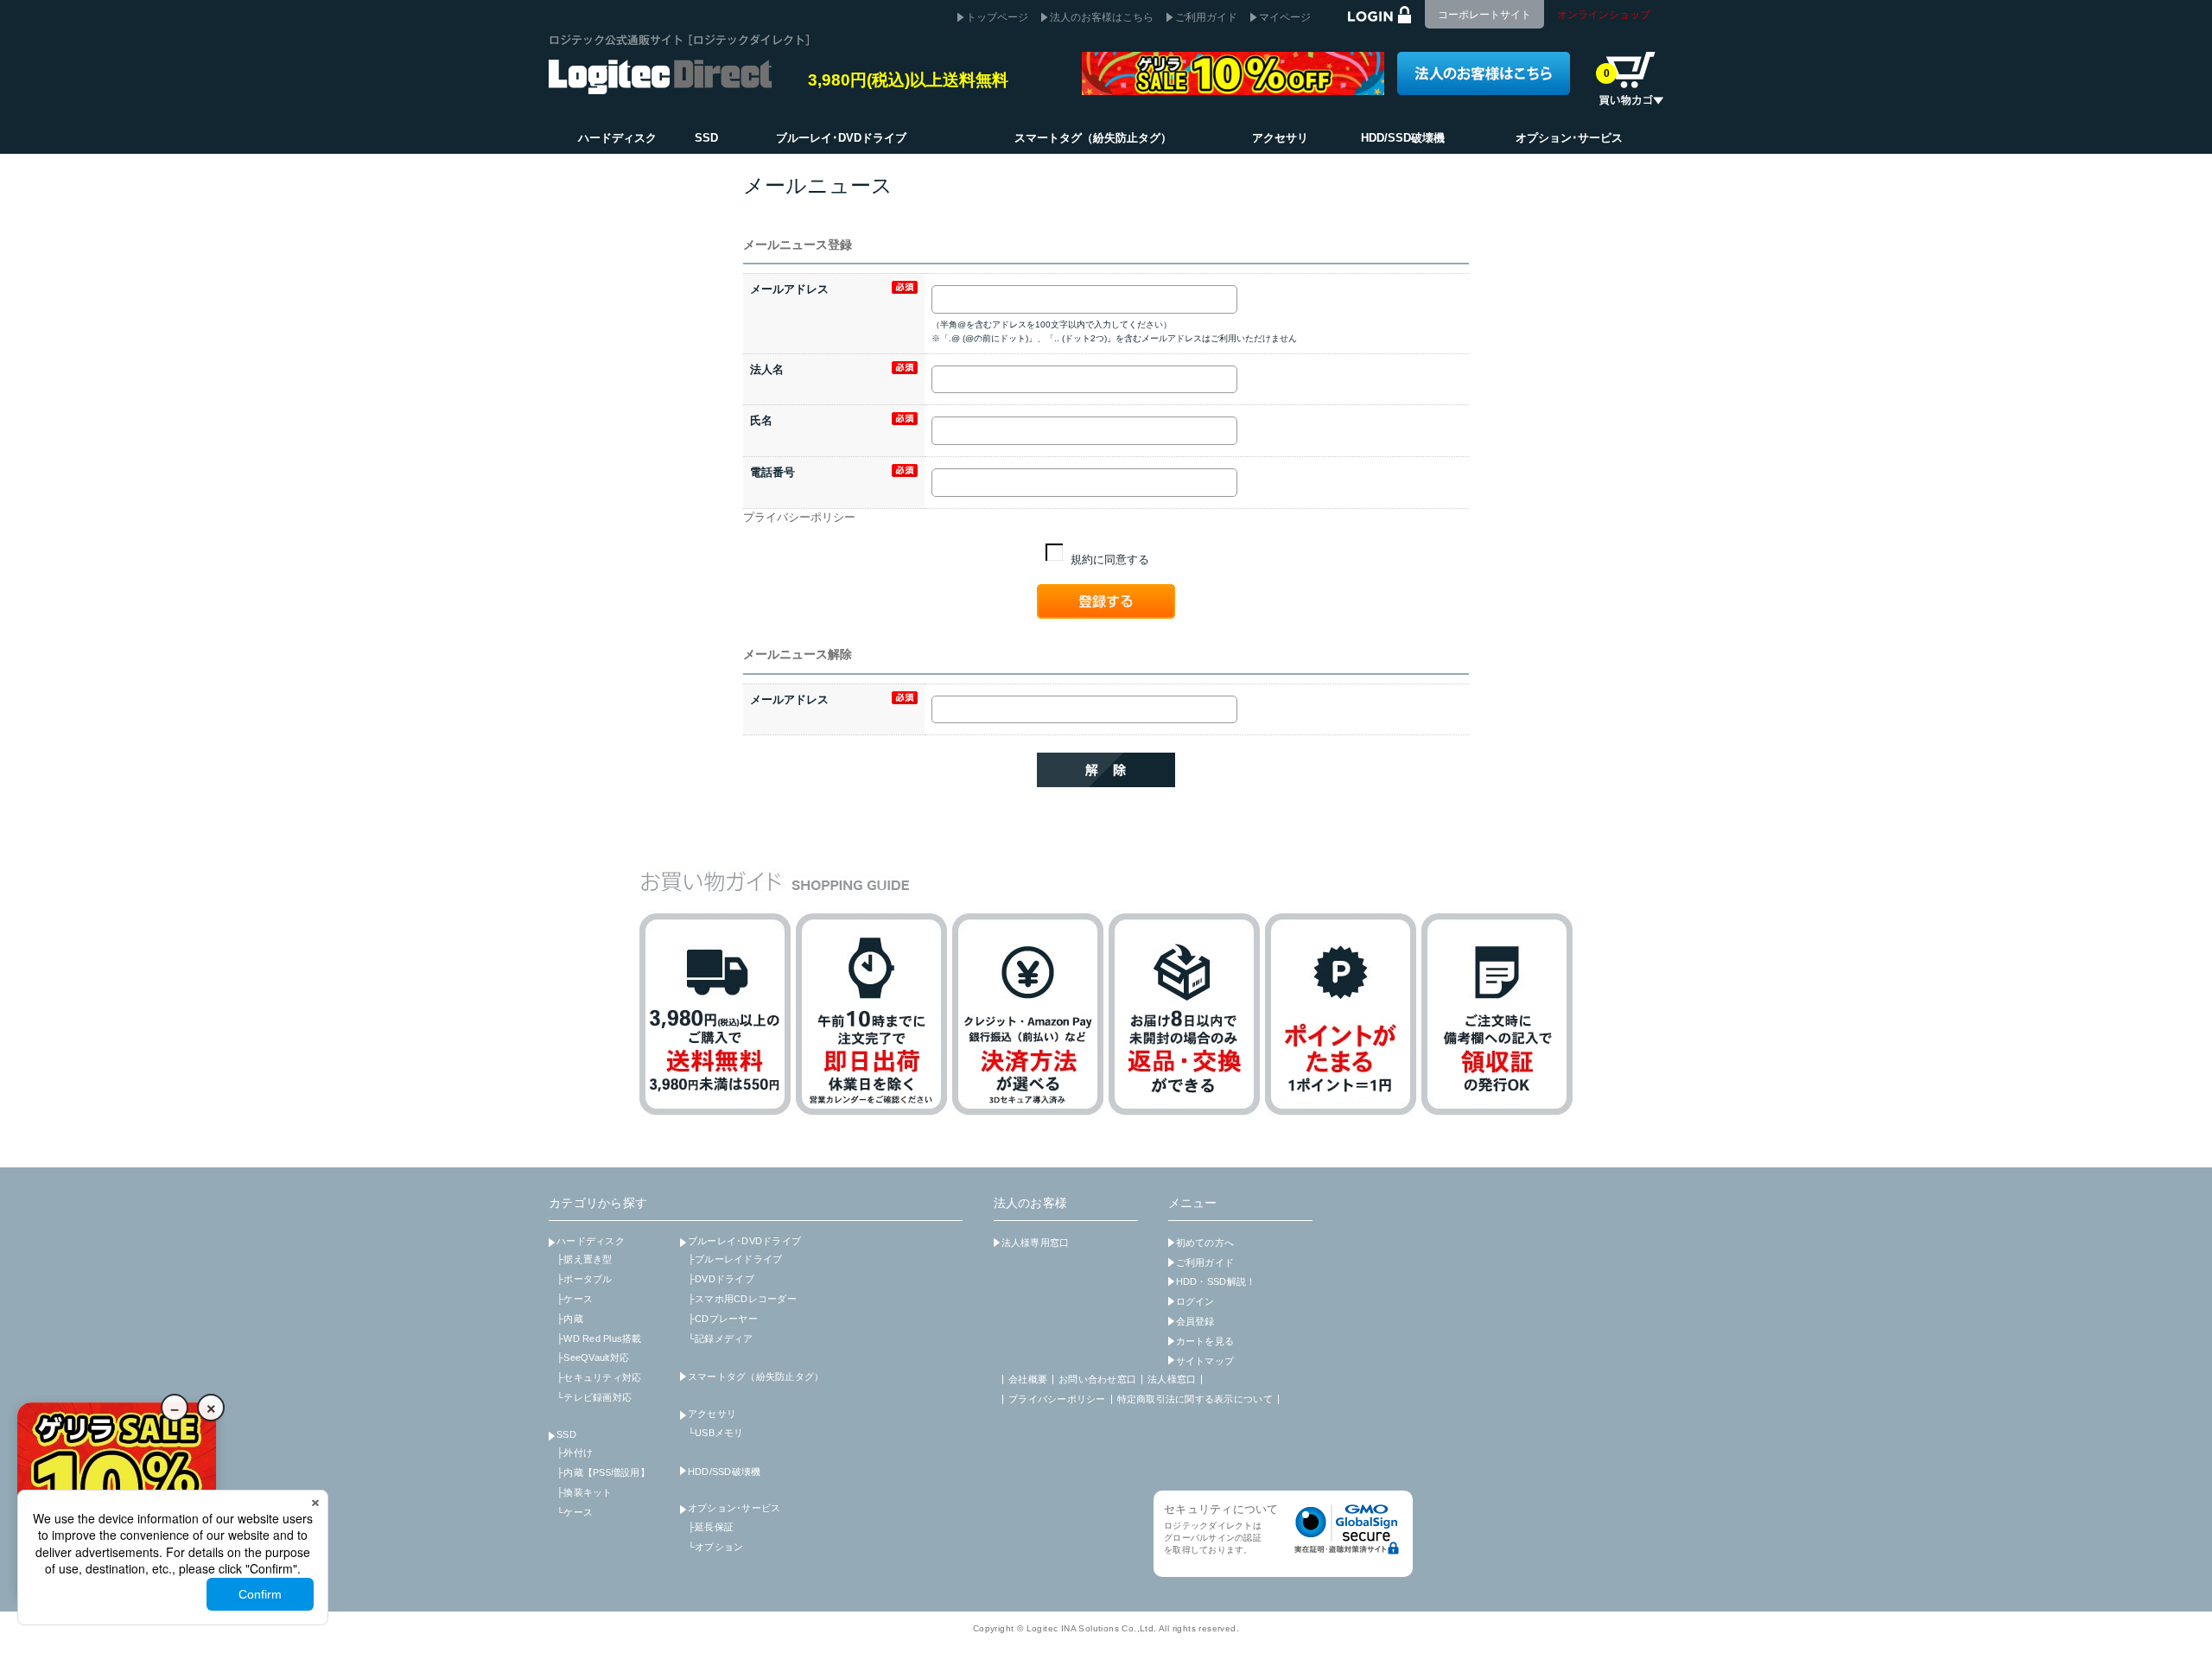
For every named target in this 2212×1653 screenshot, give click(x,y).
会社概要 (1028, 1379)
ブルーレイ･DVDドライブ (744, 1241)
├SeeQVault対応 (593, 1357)
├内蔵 (570, 1319)
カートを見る (1205, 1341)
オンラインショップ (1604, 15)
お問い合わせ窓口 (1097, 1379)
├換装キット (585, 1492)
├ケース (575, 1299)
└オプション (716, 1547)
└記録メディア (721, 1338)
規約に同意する (1108, 559)
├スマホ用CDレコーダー (742, 1299)
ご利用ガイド (1206, 17)
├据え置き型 (585, 1259)
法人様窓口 (1172, 1379)
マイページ (1285, 17)
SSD (566, 1434)
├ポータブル (585, 1279)
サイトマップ (1205, 1361)
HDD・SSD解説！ (1216, 1281)
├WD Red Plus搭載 (599, 1338)
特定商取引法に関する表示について (1195, 1399)
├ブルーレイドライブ (735, 1259)
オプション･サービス (734, 1508)
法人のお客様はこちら (1102, 17)
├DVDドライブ (721, 1279)
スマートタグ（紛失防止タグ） (756, 1376)
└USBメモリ (716, 1433)
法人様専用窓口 (1036, 1243)
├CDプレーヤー (723, 1319)
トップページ (997, 17)
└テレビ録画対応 (594, 1397)
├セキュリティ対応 (599, 1377)
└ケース (575, 1512)
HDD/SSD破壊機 (725, 1472)
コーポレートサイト (1484, 15)
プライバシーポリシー (799, 517)
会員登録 (1195, 1321)
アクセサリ (712, 1414)
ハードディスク (591, 1241)
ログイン (1195, 1301)
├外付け (575, 1453)
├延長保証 (711, 1527)
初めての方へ (1205, 1243)
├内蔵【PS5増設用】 (603, 1472)
